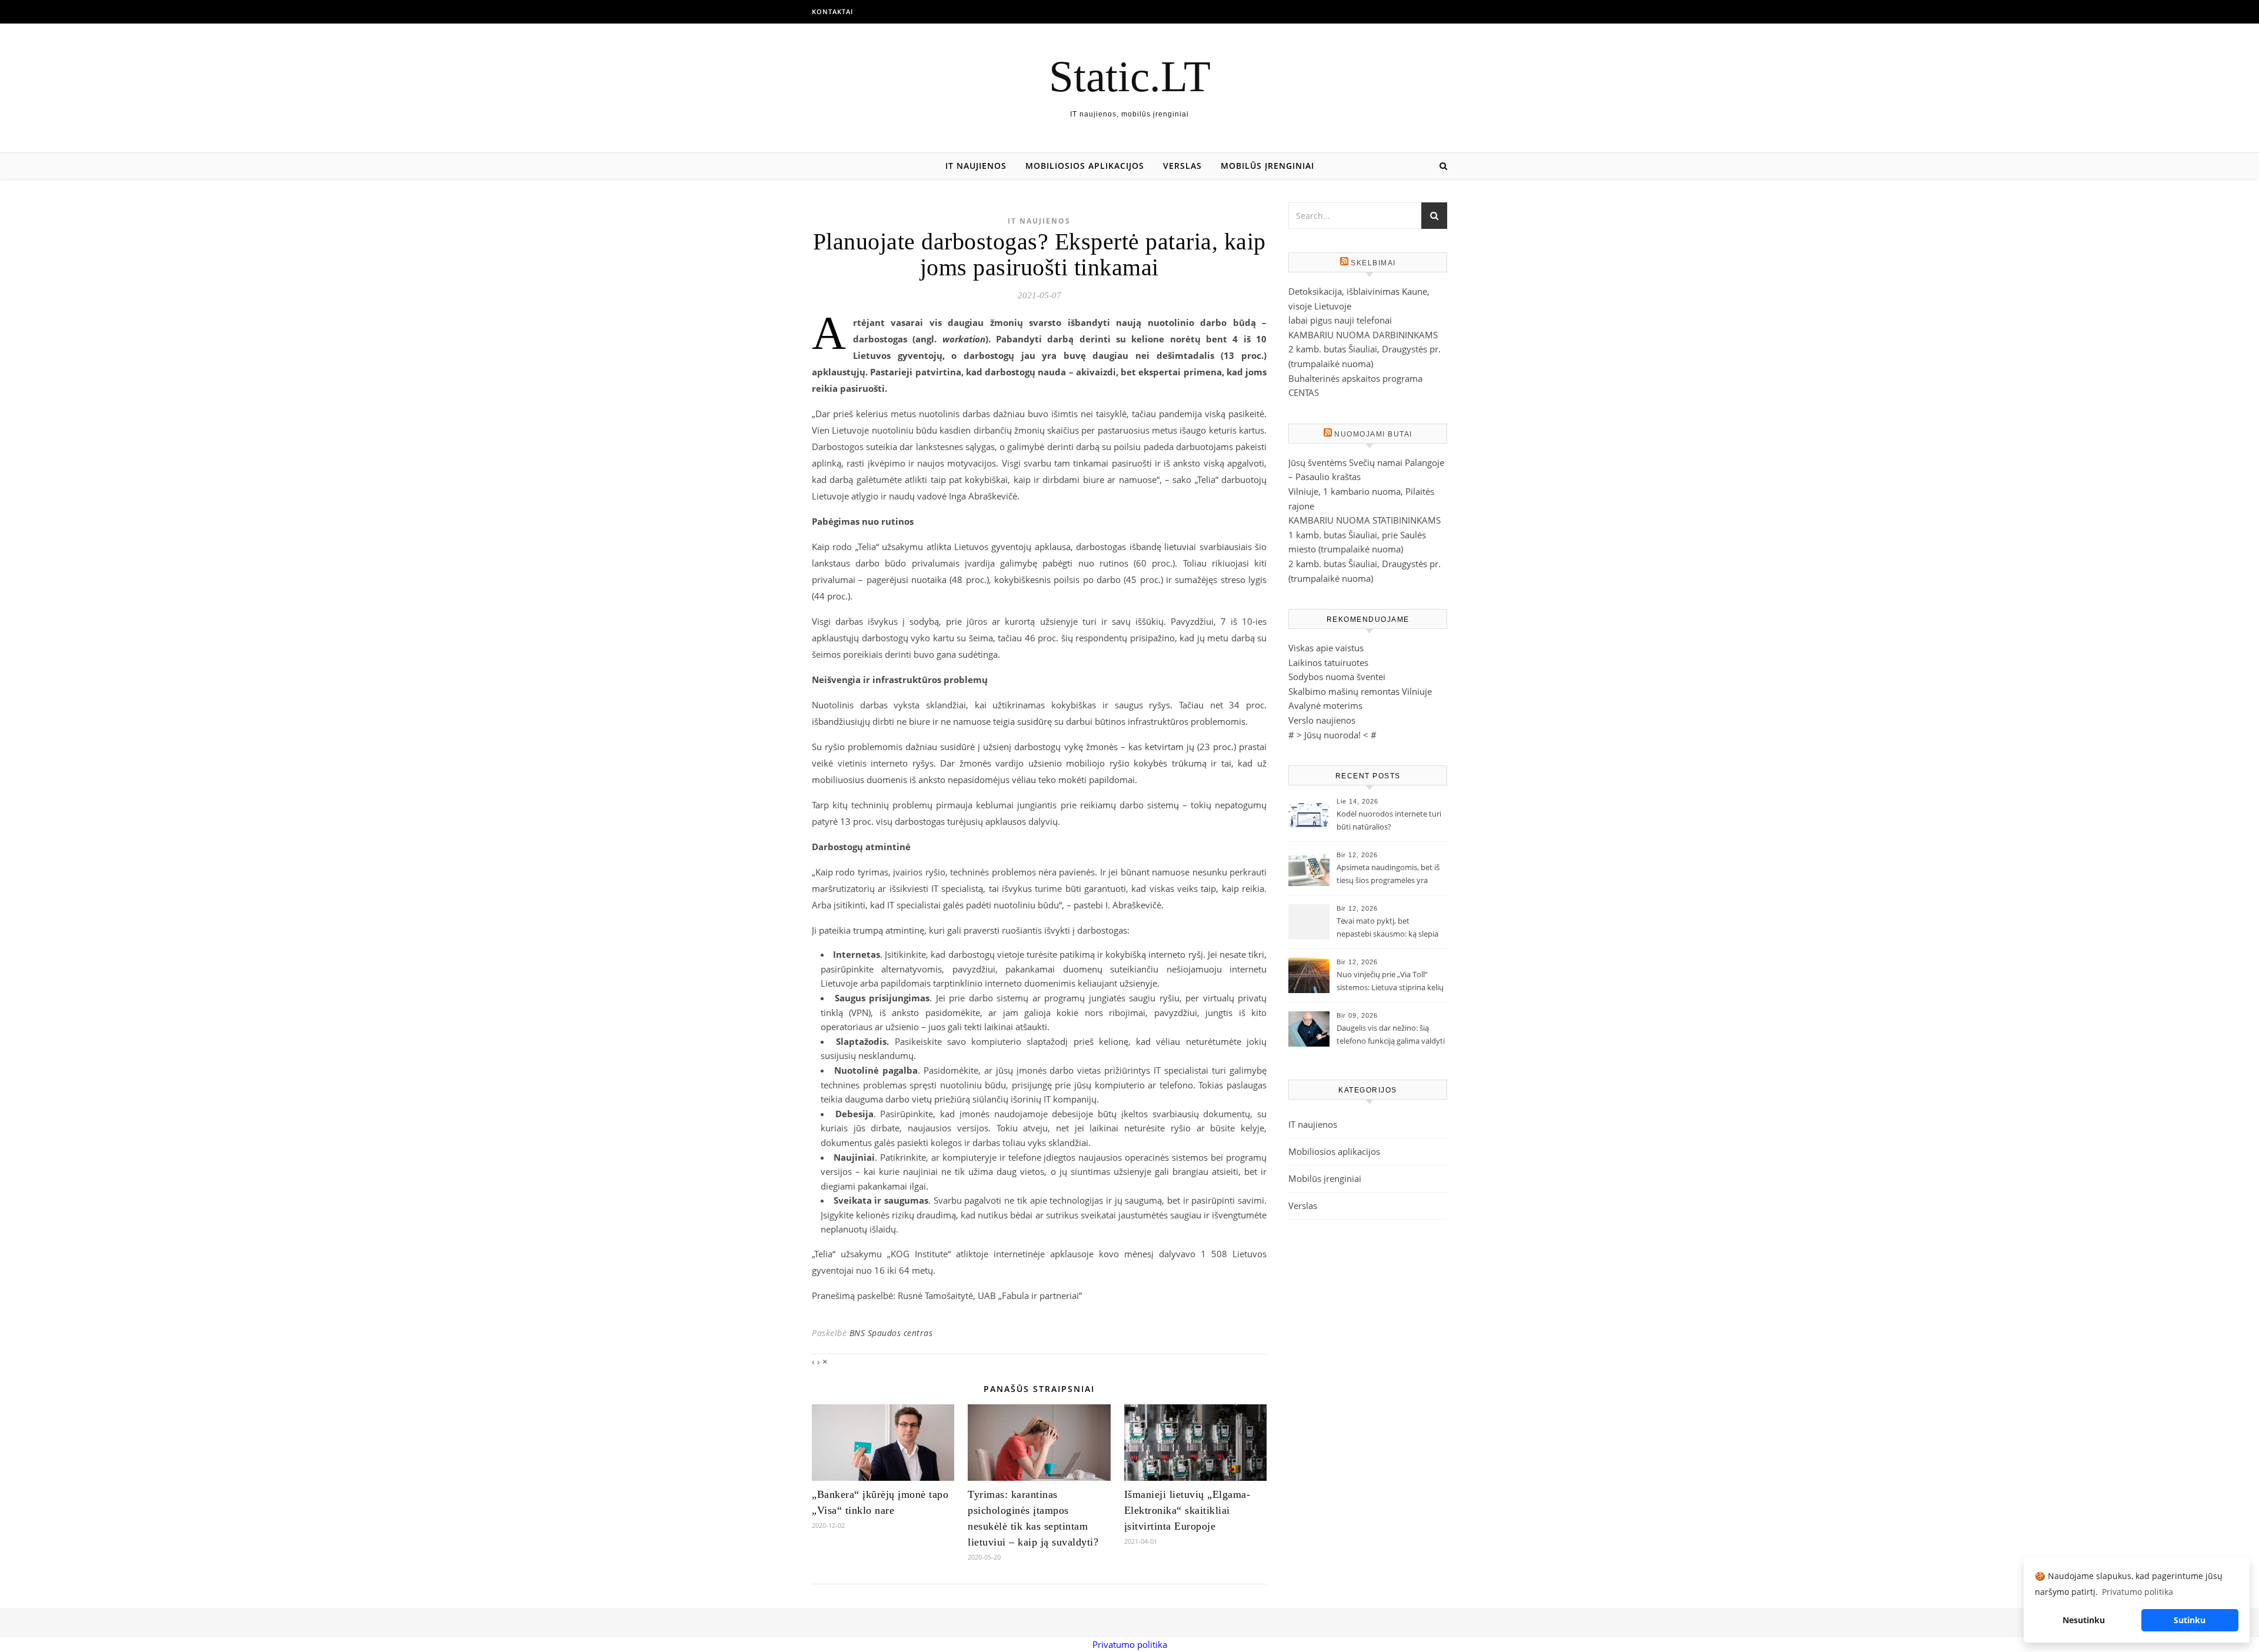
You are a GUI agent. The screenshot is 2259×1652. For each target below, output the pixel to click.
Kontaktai (832, 11)
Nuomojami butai (1373, 434)
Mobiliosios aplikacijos (1085, 166)
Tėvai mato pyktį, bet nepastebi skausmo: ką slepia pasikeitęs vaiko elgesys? (1387, 928)
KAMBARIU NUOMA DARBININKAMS (1363, 335)
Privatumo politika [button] (2138, 1592)
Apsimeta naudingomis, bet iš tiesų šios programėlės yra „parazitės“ (1388, 875)
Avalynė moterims (1325, 705)
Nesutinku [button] (2084, 1620)
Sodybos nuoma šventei (1337, 677)
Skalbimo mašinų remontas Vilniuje (1360, 691)
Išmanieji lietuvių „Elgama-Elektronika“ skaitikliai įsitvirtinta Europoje (1187, 1510)
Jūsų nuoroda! (1332, 735)
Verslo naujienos (1322, 720)
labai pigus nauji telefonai (1340, 320)
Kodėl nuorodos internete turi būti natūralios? (1389, 820)
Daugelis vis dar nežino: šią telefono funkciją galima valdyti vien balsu (1391, 1035)
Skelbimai (1373, 263)
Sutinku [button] (2190, 1620)
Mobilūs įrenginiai (1267, 166)
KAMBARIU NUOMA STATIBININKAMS (1365, 520)
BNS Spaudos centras (891, 1333)
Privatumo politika (1130, 1644)
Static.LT (1130, 76)
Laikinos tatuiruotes (1328, 662)
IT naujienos (976, 166)
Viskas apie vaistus (1326, 648)
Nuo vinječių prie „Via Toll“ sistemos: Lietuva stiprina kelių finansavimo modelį (1390, 982)
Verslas (1182, 166)
